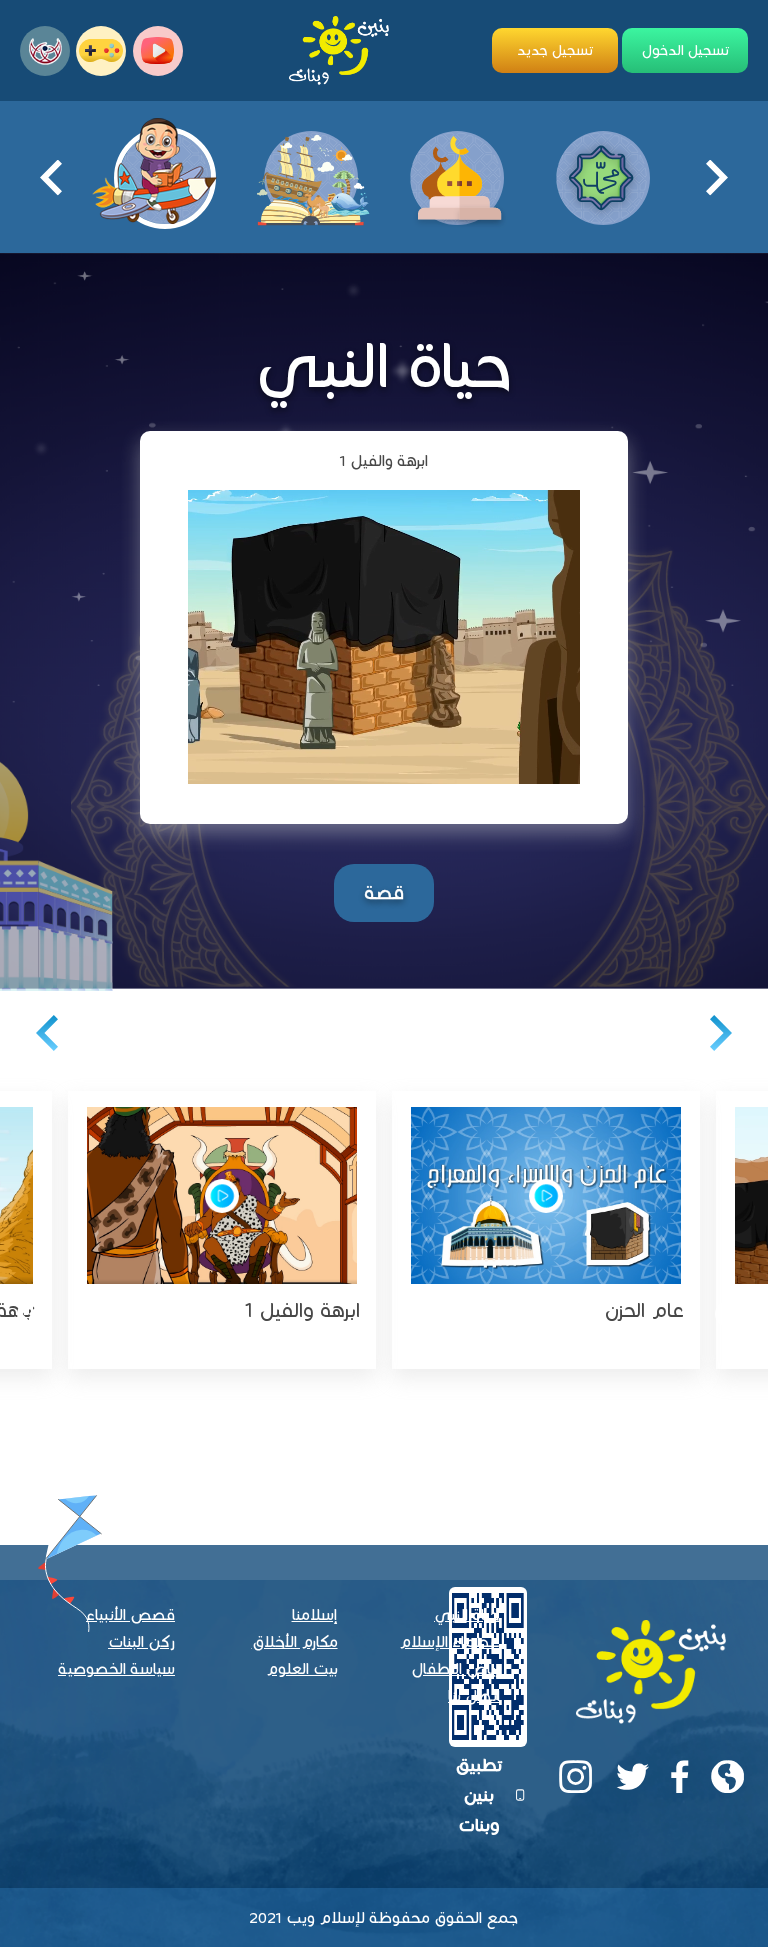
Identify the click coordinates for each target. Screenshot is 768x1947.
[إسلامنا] (457, 175)
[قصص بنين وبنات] (165, 167)
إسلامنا (315, 1614)
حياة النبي (467, 1614)
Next (62, 177)
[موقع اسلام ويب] (45, 51)
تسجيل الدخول (685, 50)
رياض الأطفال (455, 1668)
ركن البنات (141, 1641)
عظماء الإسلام (449, 1641)
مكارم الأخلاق (295, 1641)
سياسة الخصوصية (116, 1668)
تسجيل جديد (555, 50)
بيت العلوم (302, 1668)
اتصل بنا (474, 1695)
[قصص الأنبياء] (311, 175)
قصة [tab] (384, 892)
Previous (705, 177)
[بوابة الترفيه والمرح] (101, 51)
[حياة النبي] (603, 175)
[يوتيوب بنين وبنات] (158, 51)
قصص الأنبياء (130, 1614)
